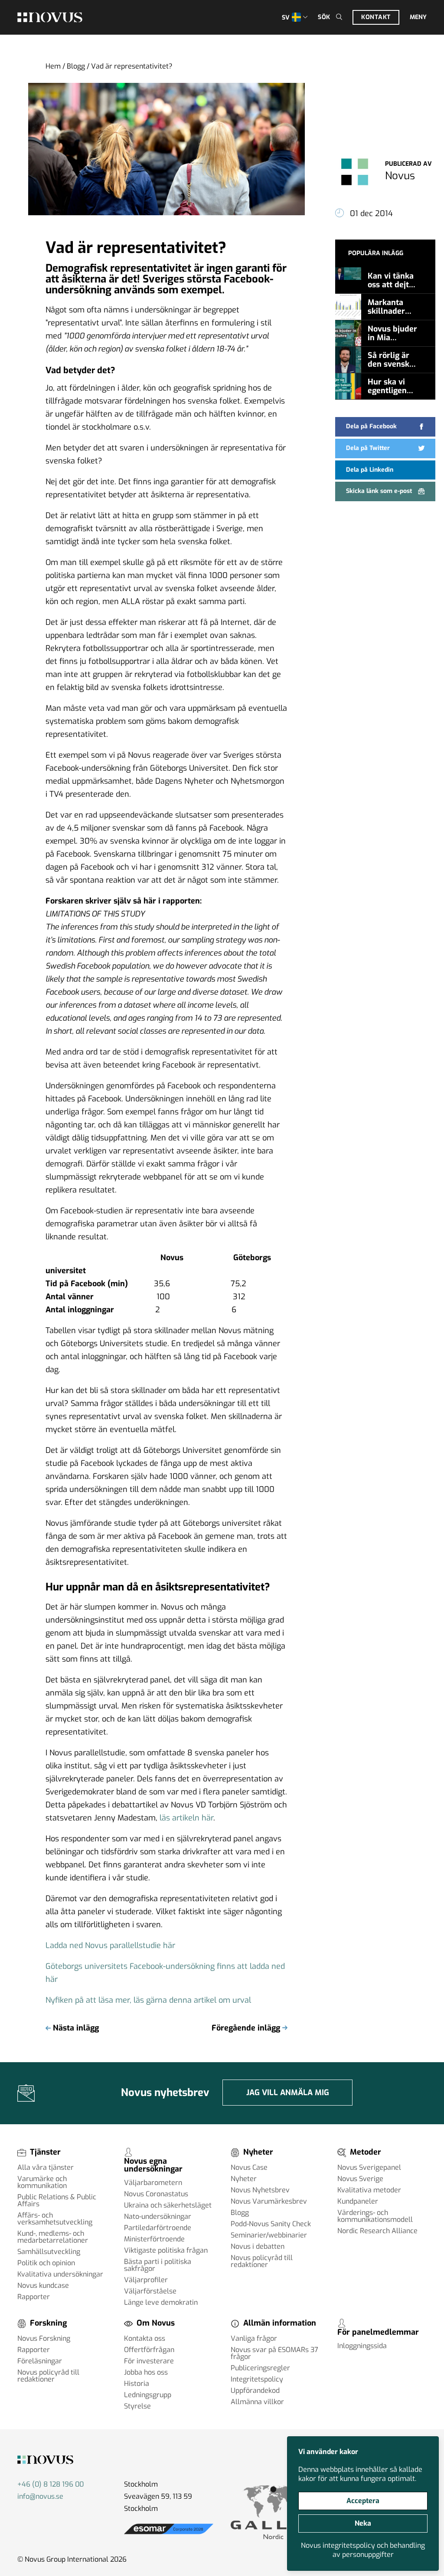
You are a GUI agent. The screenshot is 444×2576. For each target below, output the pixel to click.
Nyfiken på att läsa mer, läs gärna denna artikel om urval (148, 2000)
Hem (53, 66)
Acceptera (363, 2501)
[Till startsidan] (50, 17)
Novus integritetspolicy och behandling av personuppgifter (363, 2550)
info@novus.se (40, 2496)
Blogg (76, 66)
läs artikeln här (186, 1818)
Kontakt (376, 17)
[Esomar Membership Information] (169, 2534)
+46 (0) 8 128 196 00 (51, 2484)
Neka (363, 2523)
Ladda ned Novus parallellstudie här (110, 1945)
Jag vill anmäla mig (288, 2093)
